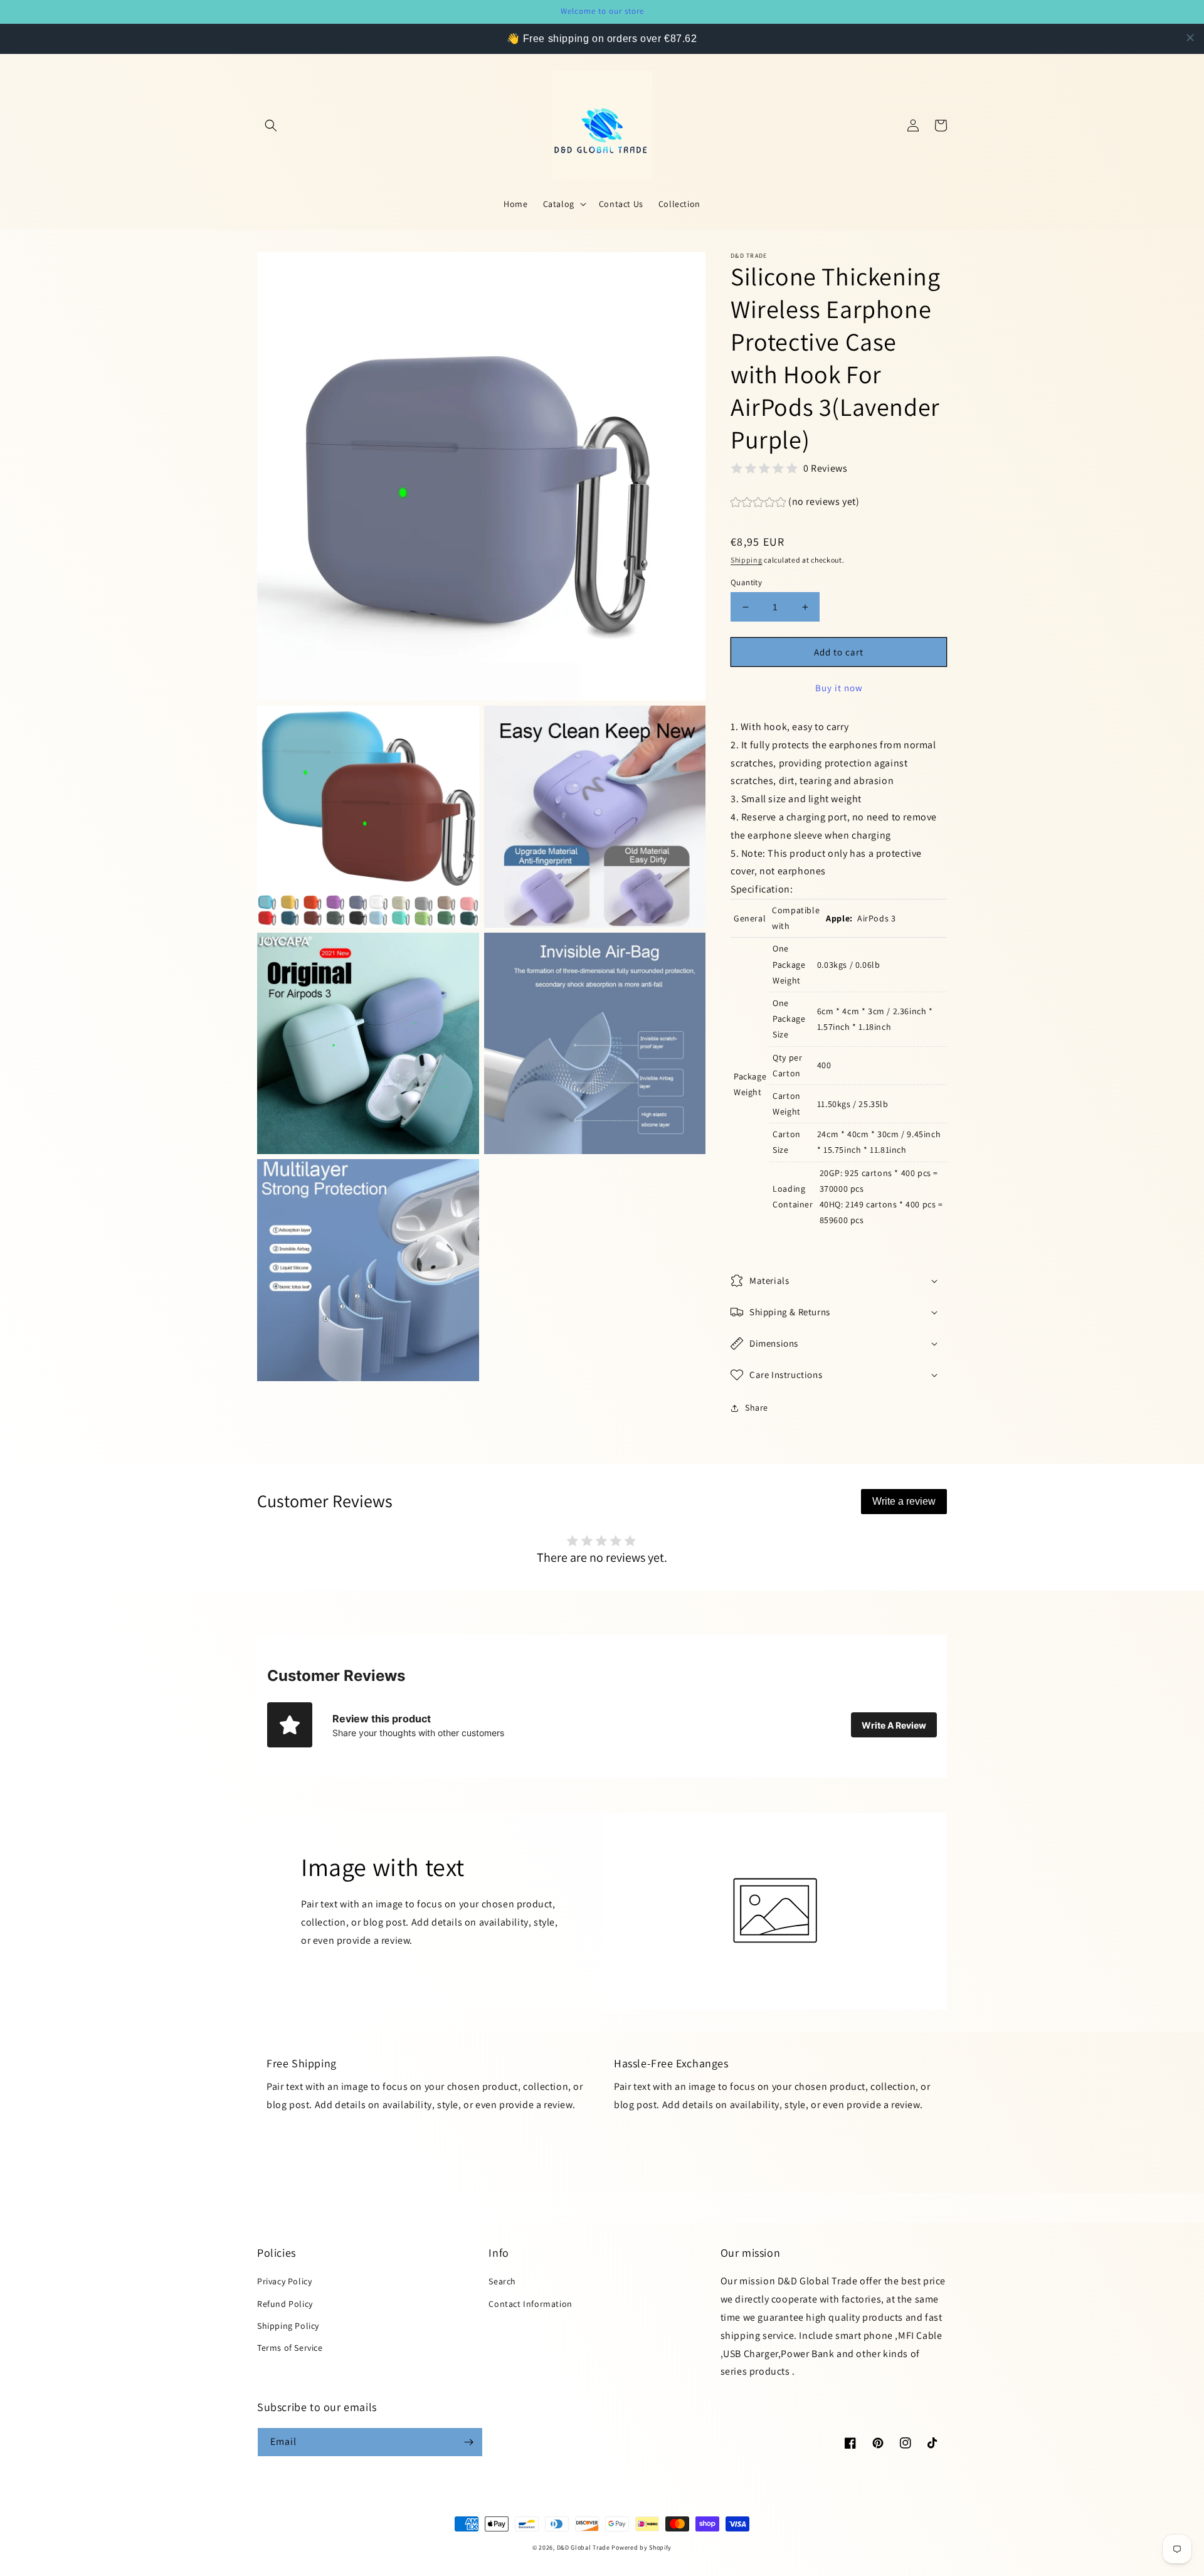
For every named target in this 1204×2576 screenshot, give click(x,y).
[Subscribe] (468, 2442)
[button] (271, 125)
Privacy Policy (284, 2281)
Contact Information (530, 2304)
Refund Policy (285, 2304)
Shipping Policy (288, 2326)
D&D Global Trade (584, 2547)
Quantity (746, 582)
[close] (1190, 38)
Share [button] (757, 1407)
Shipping (747, 560)
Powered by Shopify (642, 2547)
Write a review (904, 1501)
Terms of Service (290, 2348)
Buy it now (839, 688)
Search (502, 2281)
